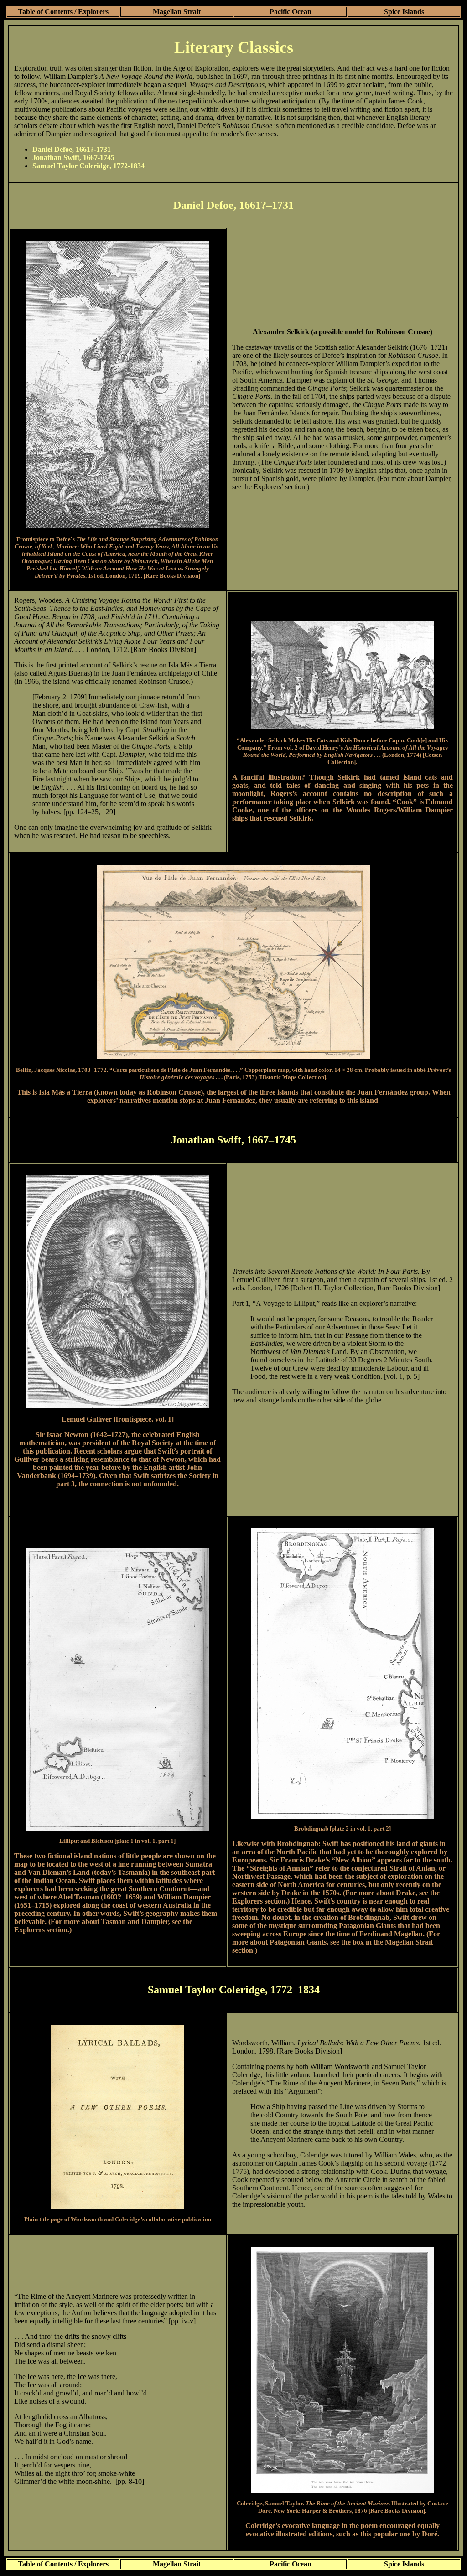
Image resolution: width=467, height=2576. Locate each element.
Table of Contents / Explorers (63, 12)
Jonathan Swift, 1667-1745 (73, 158)
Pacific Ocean (291, 12)
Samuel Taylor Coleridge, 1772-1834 (88, 166)
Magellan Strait (177, 12)
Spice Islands (404, 12)
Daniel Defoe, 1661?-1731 (72, 149)
